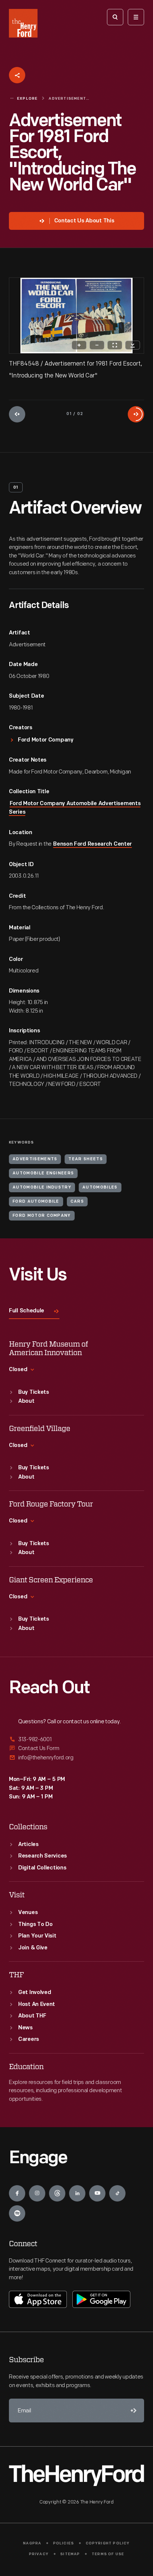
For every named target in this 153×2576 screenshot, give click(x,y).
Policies (64, 2543)
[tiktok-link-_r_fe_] (117, 2193)
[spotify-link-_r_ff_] (17, 2213)
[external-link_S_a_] (76, 1740)
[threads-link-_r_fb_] (57, 2193)
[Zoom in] (79, 345)
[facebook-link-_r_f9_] (17, 2193)
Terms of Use (108, 2554)
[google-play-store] (101, 2299)
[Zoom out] (97, 345)
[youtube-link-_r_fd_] (97, 2193)
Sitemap (70, 2554)
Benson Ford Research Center (92, 844)
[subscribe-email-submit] (132, 2411)
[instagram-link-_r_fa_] (37, 2193)
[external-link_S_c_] (76, 1758)
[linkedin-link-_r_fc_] (77, 2193)
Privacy (39, 2554)
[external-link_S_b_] (76, 1748)
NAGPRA (32, 2543)
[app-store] (38, 2299)
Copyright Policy (108, 2543)
